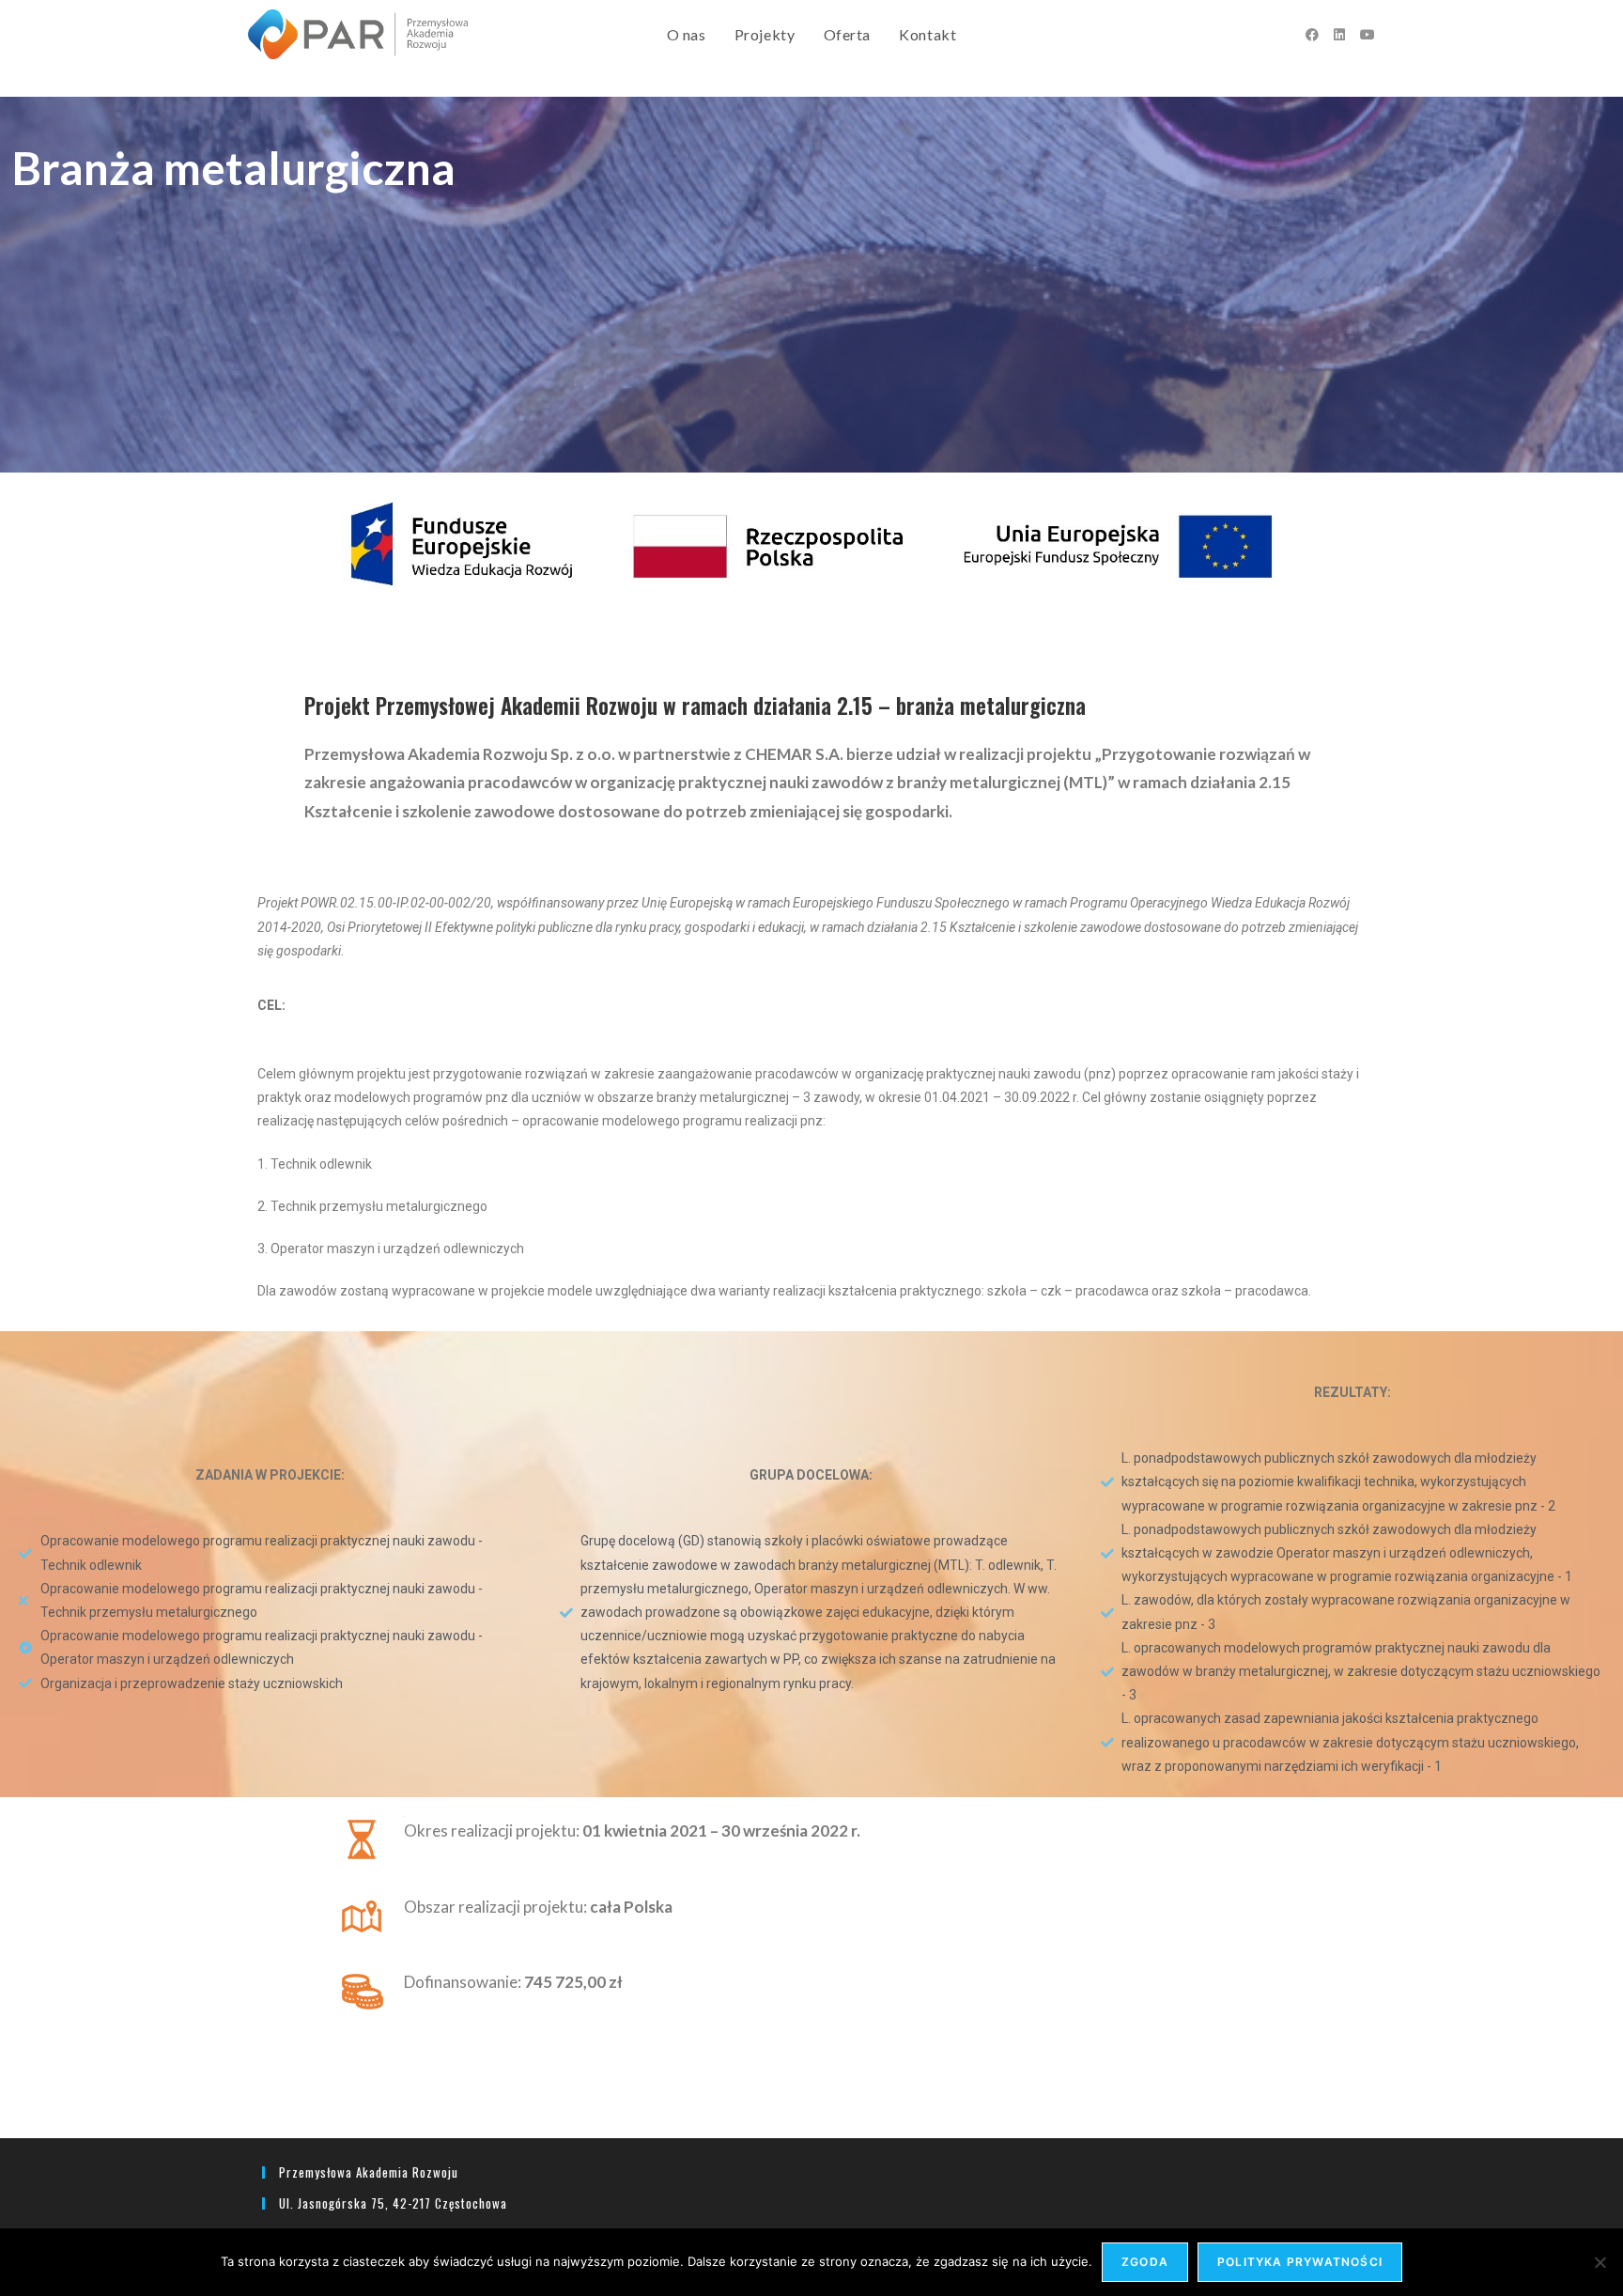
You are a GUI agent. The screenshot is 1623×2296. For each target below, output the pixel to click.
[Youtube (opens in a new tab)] (1368, 35)
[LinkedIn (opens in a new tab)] (1339, 35)
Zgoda (1145, 2262)
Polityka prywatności (1300, 2262)
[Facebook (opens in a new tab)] (1312, 35)
